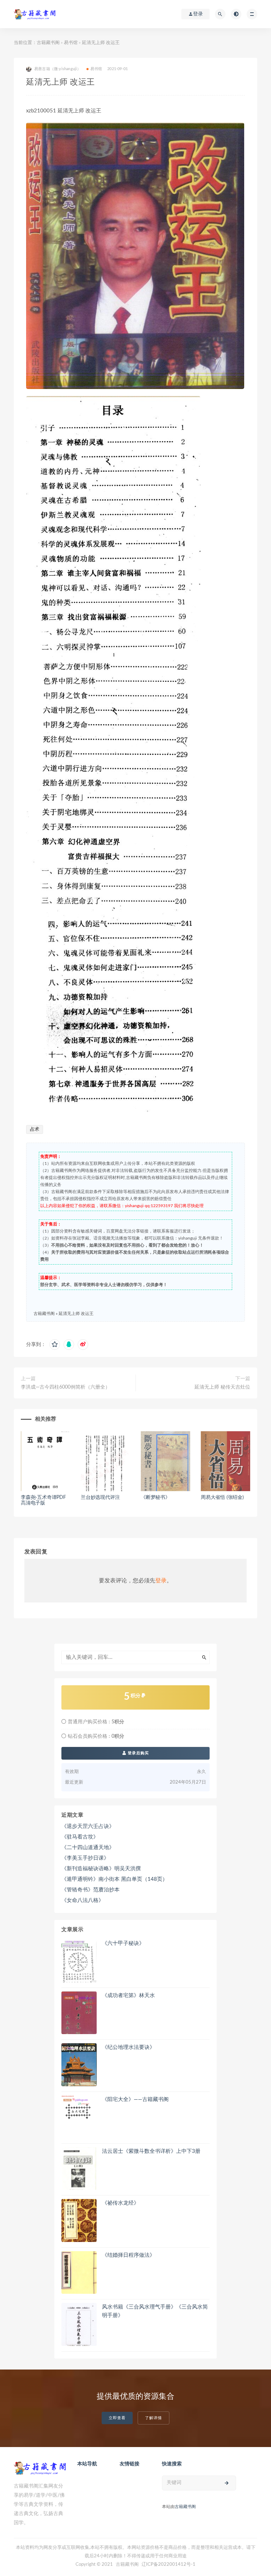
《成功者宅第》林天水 (128, 1996)
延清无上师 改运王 (76, 1314)
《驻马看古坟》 (80, 1837)
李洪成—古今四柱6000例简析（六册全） (65, 1387)
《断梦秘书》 (155, 1497)
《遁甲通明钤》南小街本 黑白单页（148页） (115, 1879)
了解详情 (153, 2418)
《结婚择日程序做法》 (128, 2255)
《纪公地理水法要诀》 (128, 2047)
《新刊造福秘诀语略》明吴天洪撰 (101, 1869)
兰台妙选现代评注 (100, 1497)
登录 (161, 1581)
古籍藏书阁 (48, 43)
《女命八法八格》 (83, 1900)
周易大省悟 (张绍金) (222, 1497)
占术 (35, 1129)
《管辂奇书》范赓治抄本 (91, 1890)
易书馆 (71, 43)
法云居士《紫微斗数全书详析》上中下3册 (151, 2151)
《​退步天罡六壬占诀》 (88, 1826)
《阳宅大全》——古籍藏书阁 (135, 2099)
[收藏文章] (55, 1345)
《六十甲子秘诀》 (123, 1943)
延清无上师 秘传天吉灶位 (222, 1387)
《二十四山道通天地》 (88, 1848)
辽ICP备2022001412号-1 (168, 2565)
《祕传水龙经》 (121, 2203)
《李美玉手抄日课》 (85, 1858)
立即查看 (117, 2418)
